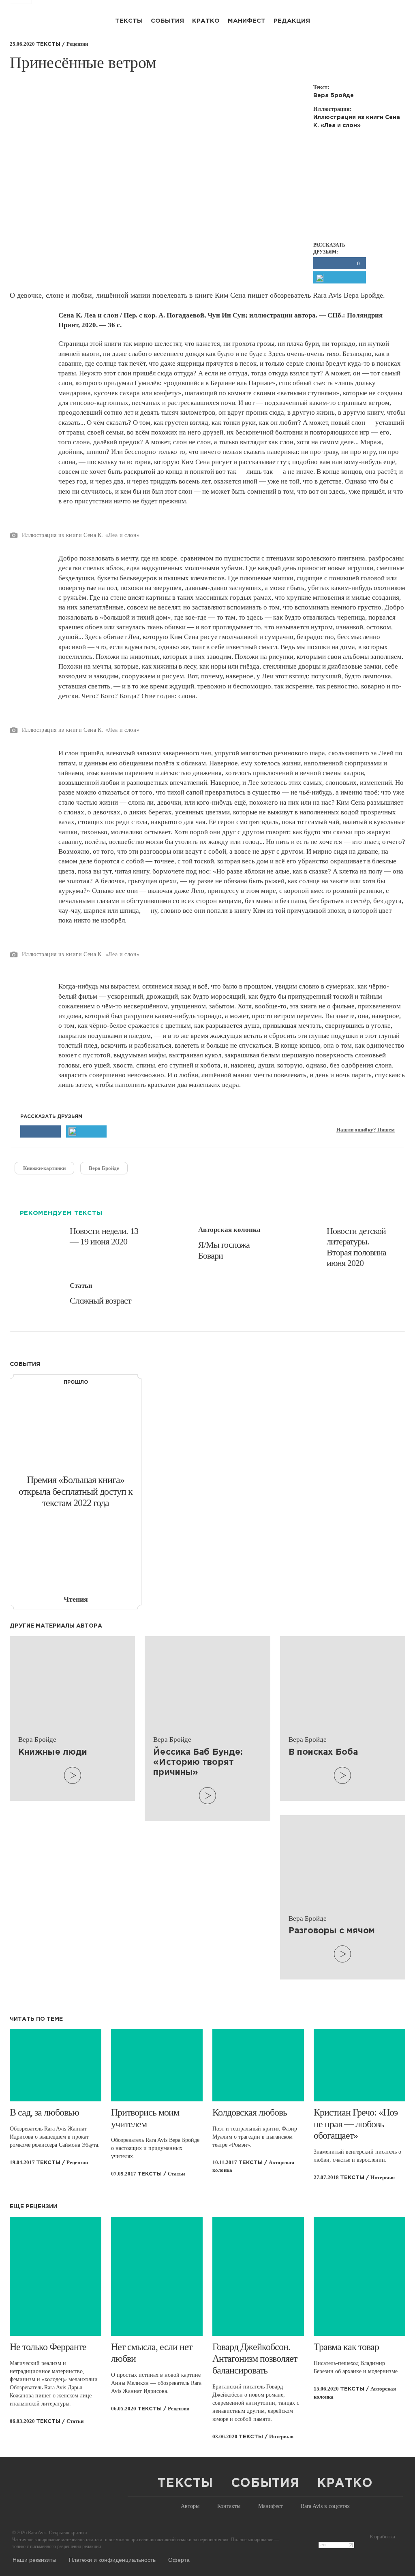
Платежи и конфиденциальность (112, 2559)
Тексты (129, 21)
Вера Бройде (104, 1168)
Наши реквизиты (34, 2559)
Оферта (179, 2559)
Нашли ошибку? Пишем (366, 1130)
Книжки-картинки (44, 1168)
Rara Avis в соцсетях (325, 2506)
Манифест (247, 21)
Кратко (206, 21)
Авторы (190, 2506)
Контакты (229, 2506)
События (167, 21)
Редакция (292, 21)
